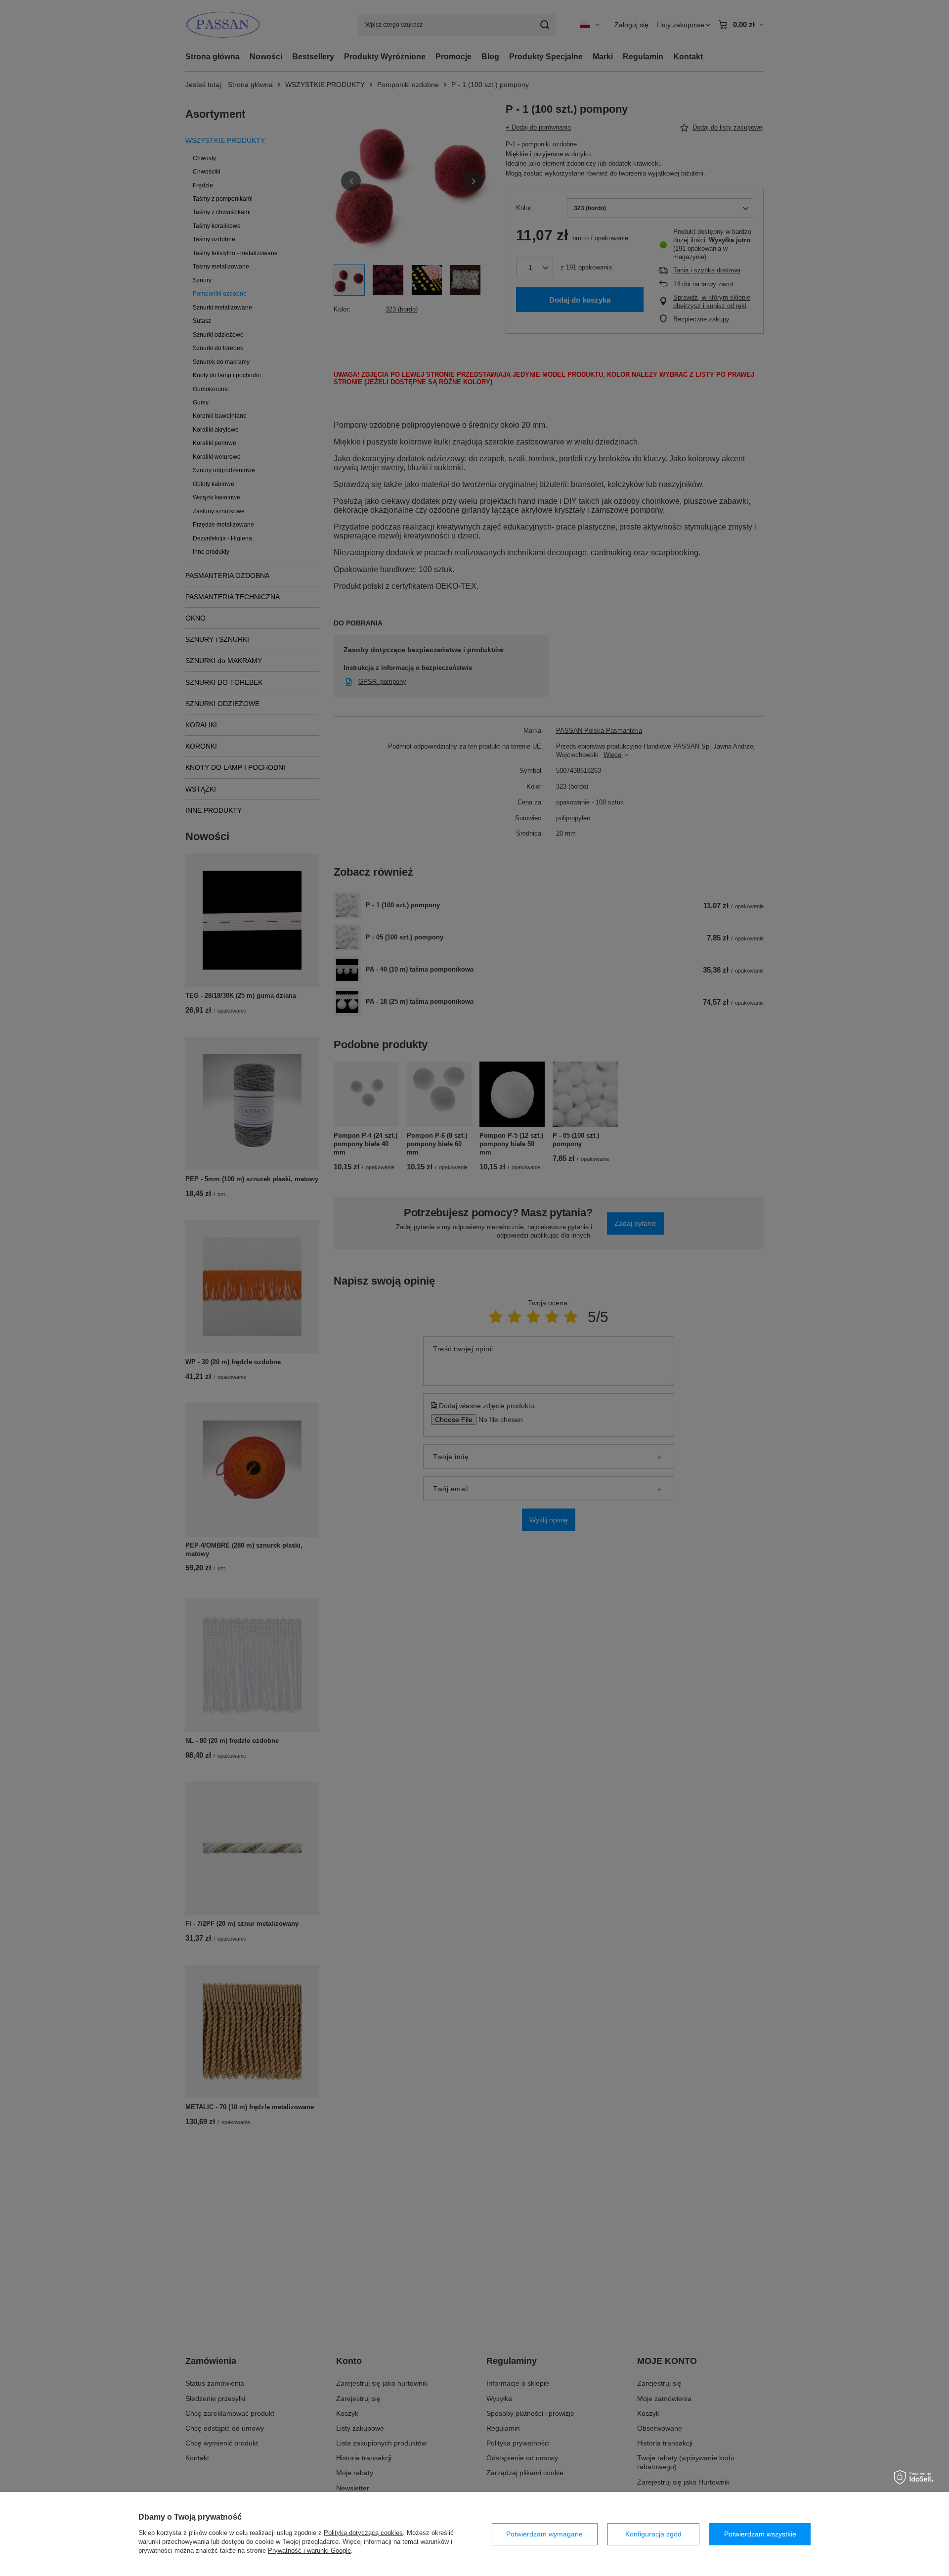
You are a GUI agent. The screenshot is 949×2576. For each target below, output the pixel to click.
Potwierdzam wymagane (544, 2534)
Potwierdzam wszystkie (760, 2534)
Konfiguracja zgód (653, 2534)
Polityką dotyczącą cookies (363, 2533)
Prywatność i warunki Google (309, 2551)
